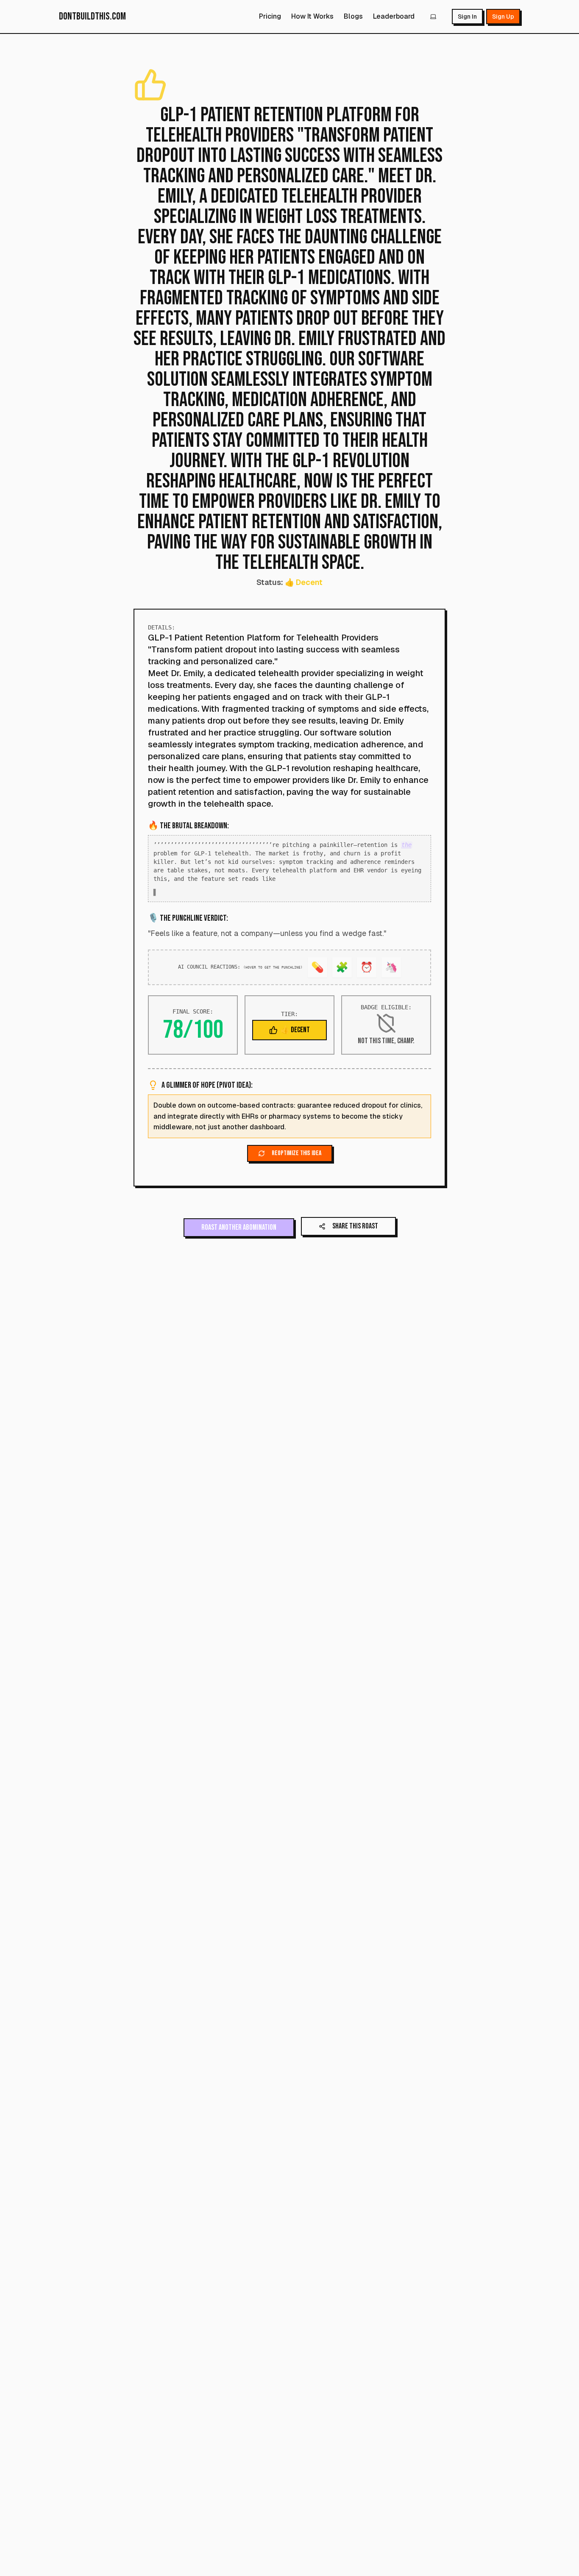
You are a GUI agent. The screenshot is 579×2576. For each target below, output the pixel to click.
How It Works (312, 16)
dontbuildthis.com (92, 16)
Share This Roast (355, 1248)
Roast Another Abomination (239, 1249)
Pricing (270, 16)
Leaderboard (394, 16)
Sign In (467, 17)
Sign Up (503, 17)
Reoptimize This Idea (296, 1175)
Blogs (353, 16)
